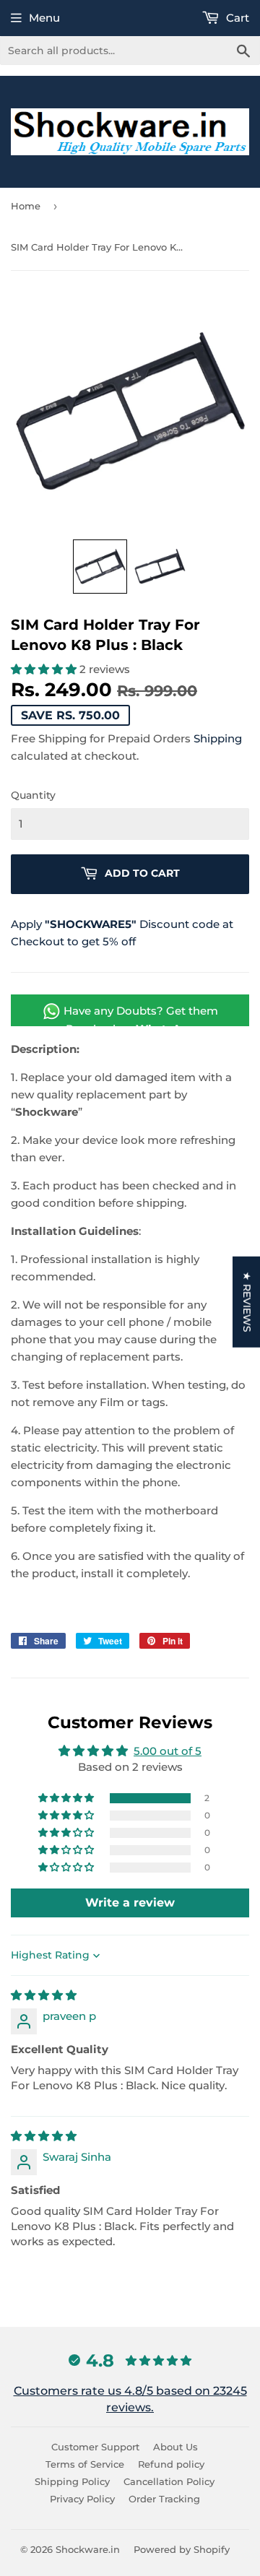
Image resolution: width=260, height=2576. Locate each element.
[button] (100, 567)
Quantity (33, 795)
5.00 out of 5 (168, 1751)
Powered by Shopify (182, 2549)
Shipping (218, 738)
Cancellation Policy (169, 2481)
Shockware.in (88, 2549)
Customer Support (95, 2447)
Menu (44, 18)
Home (26, 206)
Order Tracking (164, 2499)
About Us (175, 2447)
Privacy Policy (82, 2499)
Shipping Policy (72, 2481)
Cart (236, 18)
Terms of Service (85, 2464)
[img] (44, 1995)
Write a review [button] (130, 1903)
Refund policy (171, 2464)
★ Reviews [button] (247, 1301)
